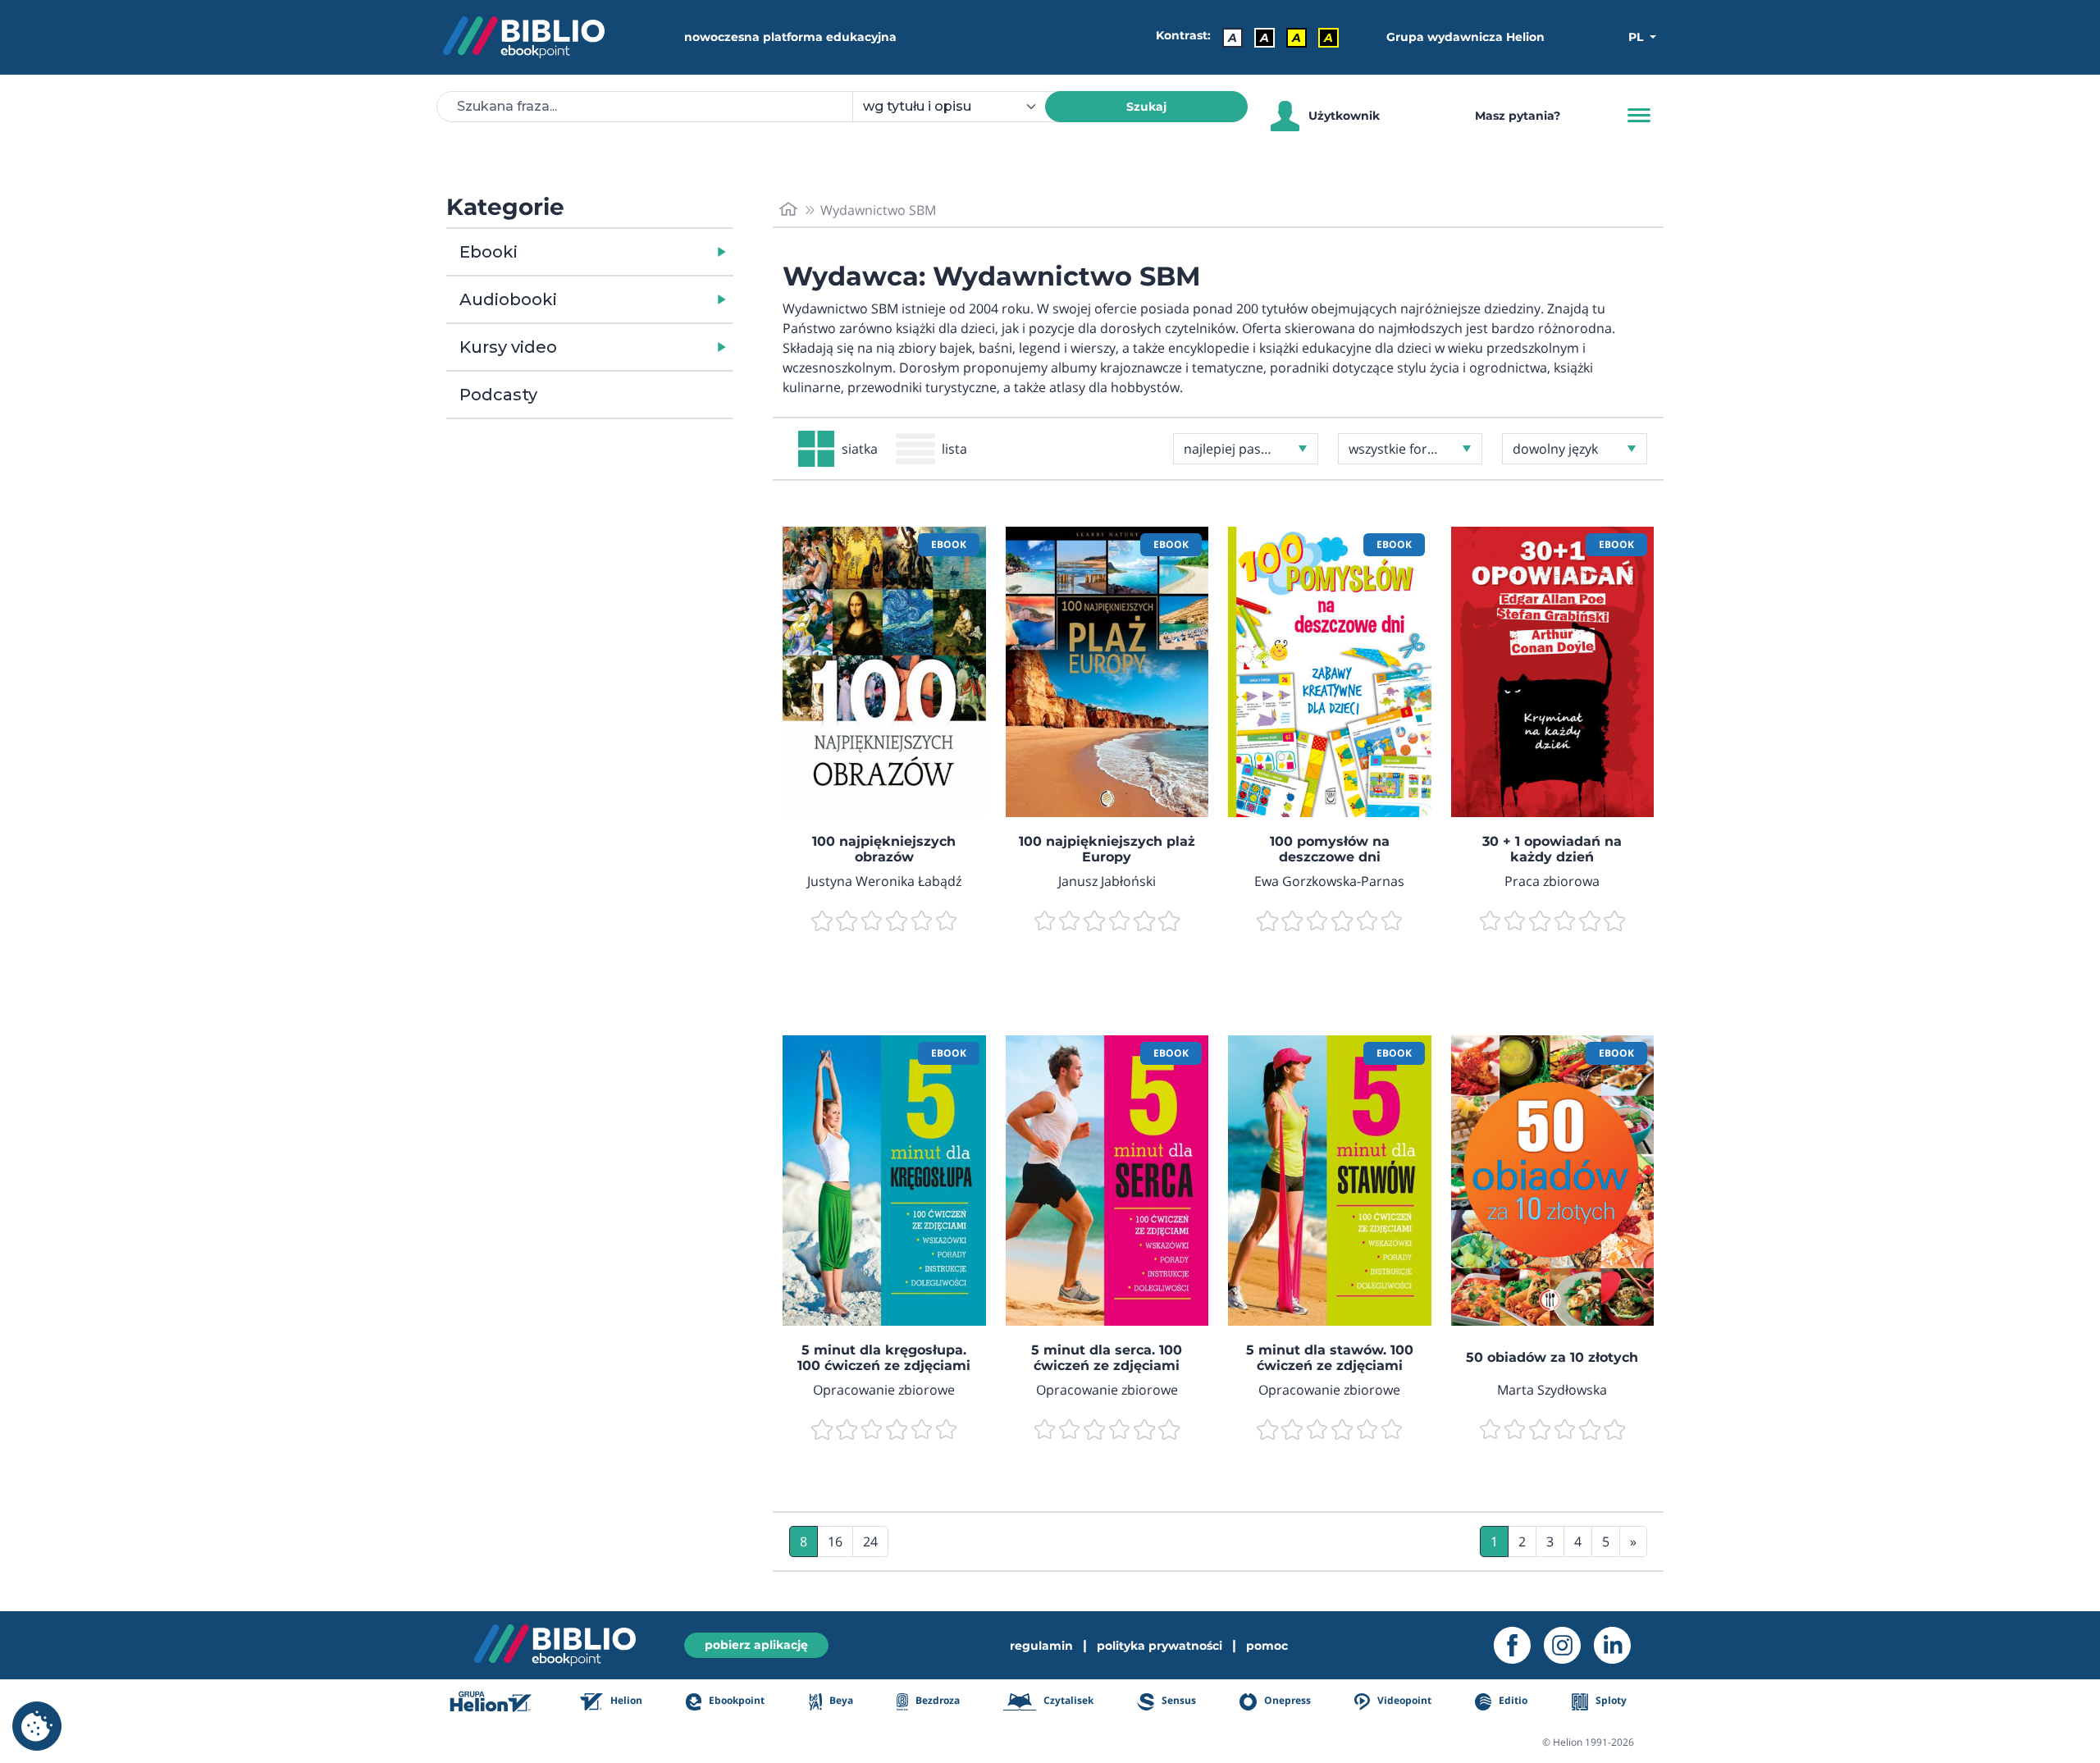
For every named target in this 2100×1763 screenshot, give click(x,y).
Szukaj (1146, 107)
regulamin (1041, 1646)
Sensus (1177, 1701)
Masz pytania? (1518, 116)
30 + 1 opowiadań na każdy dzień (1552, 849)
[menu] (884, 672)
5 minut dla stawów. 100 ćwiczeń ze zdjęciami (1330, 1358)
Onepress (1286, 1701)
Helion (625, 1701)
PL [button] (1637, 37)
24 (870, 1541)
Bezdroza (936, 1701)
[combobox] (959, 107)
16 (835, 1541)
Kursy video (508, 347)
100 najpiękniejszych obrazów (884, 849)
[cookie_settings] (37, 1726)
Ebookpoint (735, 1701)
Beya (840, 1701)
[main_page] (788, 210)
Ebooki (488, 252)
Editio (1512, 1701)
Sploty (1610, 1701)
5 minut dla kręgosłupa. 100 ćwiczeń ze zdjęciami (884, 1358)
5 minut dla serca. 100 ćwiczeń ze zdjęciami (1107, 1358)
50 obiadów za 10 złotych (1552, 1357)
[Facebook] (1519, 1645)
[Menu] (1639, 116)
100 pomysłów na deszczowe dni (1330, 849)
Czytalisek (1067, 1701)
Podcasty (498, 395)
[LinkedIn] (1619, 1645)
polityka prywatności (1160, 1646)
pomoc (1267, 1646)
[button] (632, 252)
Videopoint (1403, 1701)
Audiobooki (508, 299)
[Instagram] (1569, 1645)
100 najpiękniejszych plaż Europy (1107, 849)
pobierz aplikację (756, 1645)
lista (954, 449)
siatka (860, 449)
